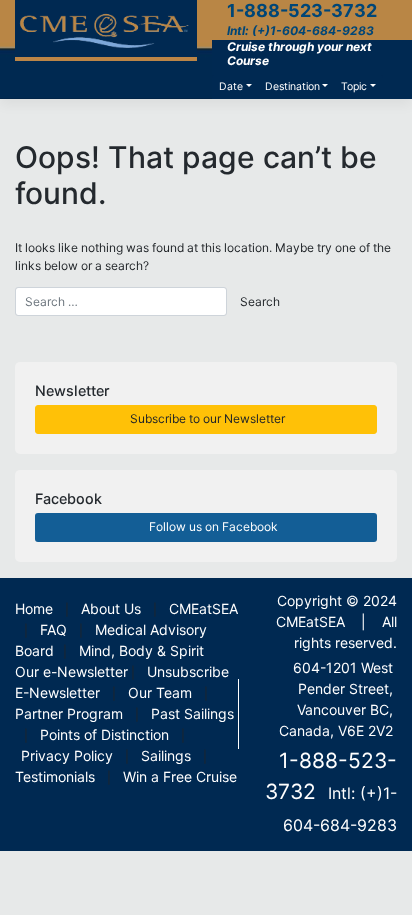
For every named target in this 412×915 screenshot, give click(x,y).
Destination (292, 86)
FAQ (53, 629)
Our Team (160, 692)
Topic (354, 86)
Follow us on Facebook (212, 526)
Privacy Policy (67, 755)
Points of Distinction (104, 734)
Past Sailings (192, 713)
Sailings (166, 755)
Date (231, 86)
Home (34, 608)
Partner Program (69, 713)
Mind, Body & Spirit (141, 650)
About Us (111, 608)
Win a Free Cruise (180, 776)
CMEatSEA (203, 608)
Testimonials (55, 776)
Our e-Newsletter (71, 671)
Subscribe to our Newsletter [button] (206, 418)
